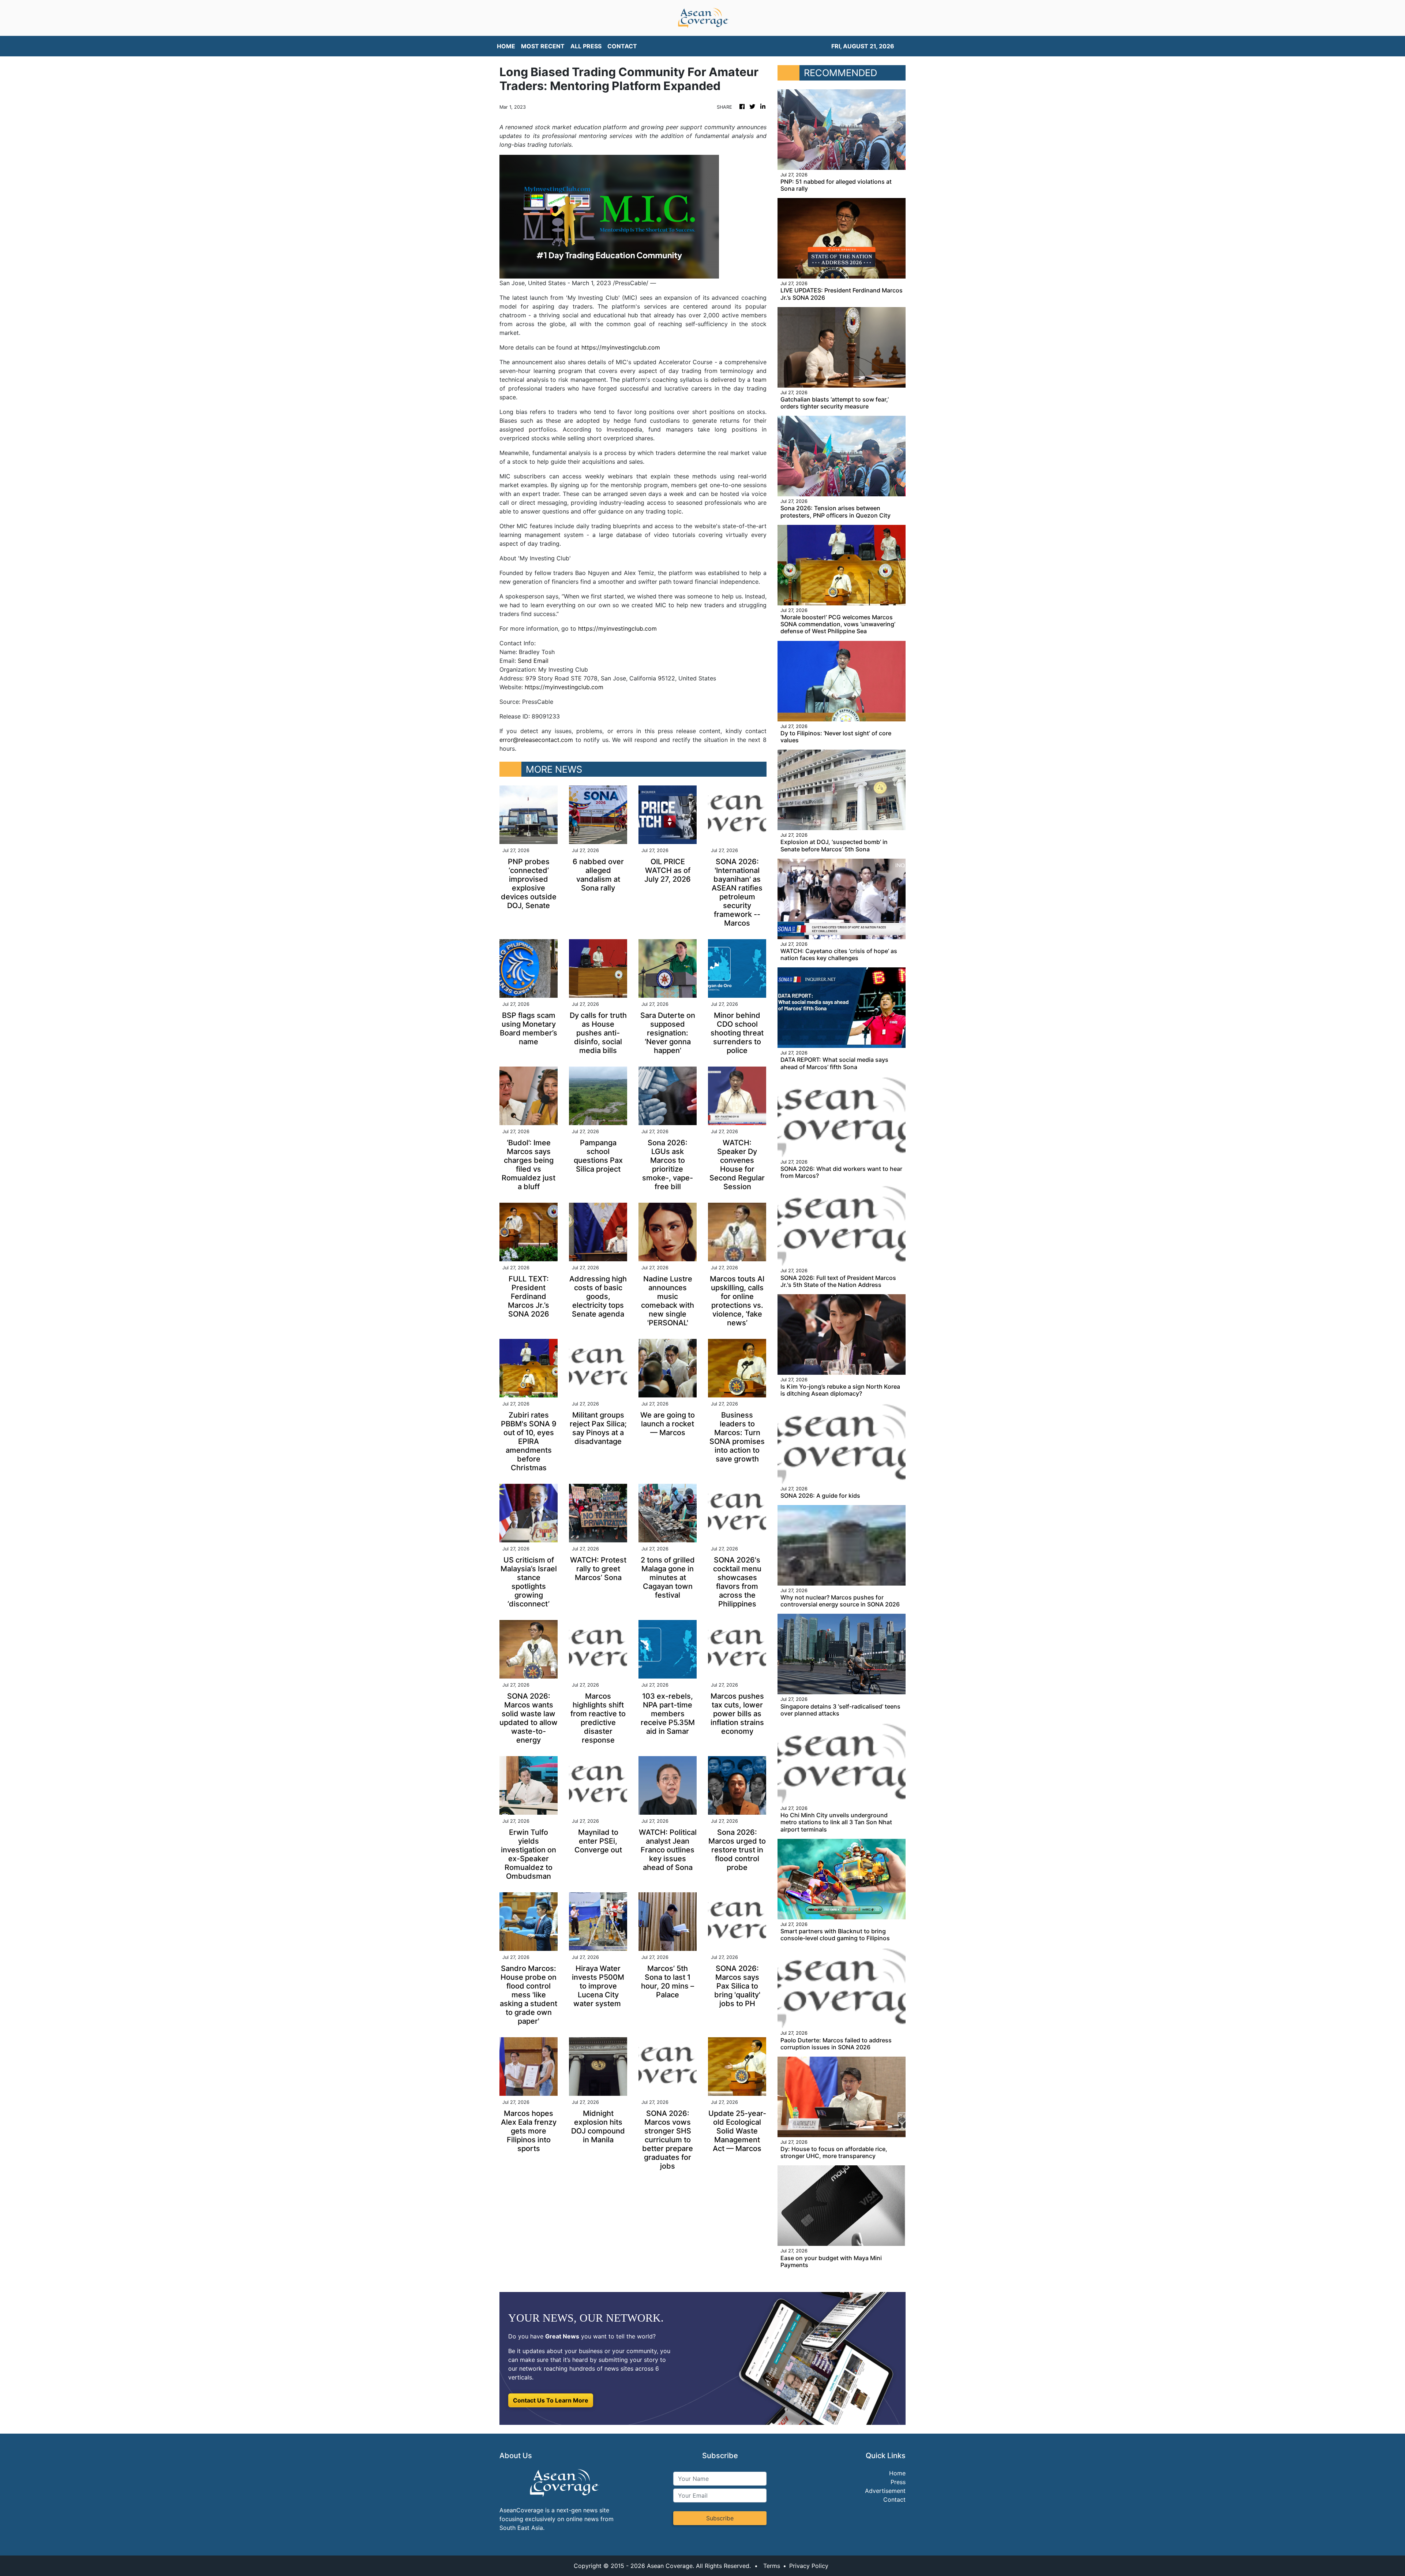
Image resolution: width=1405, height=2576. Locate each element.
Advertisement (885, 2491)
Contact (894, 2500)
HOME (506, 46)
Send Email (533, 661)
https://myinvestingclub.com (621, 347)
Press (898, 2482)
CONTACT (622, 46)
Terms (772, 2566)
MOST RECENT (543, 46)
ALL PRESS (586, 46)
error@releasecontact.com (536, 740)
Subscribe (720, 2518)
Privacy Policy (809, 2566)
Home (897, 2473)
